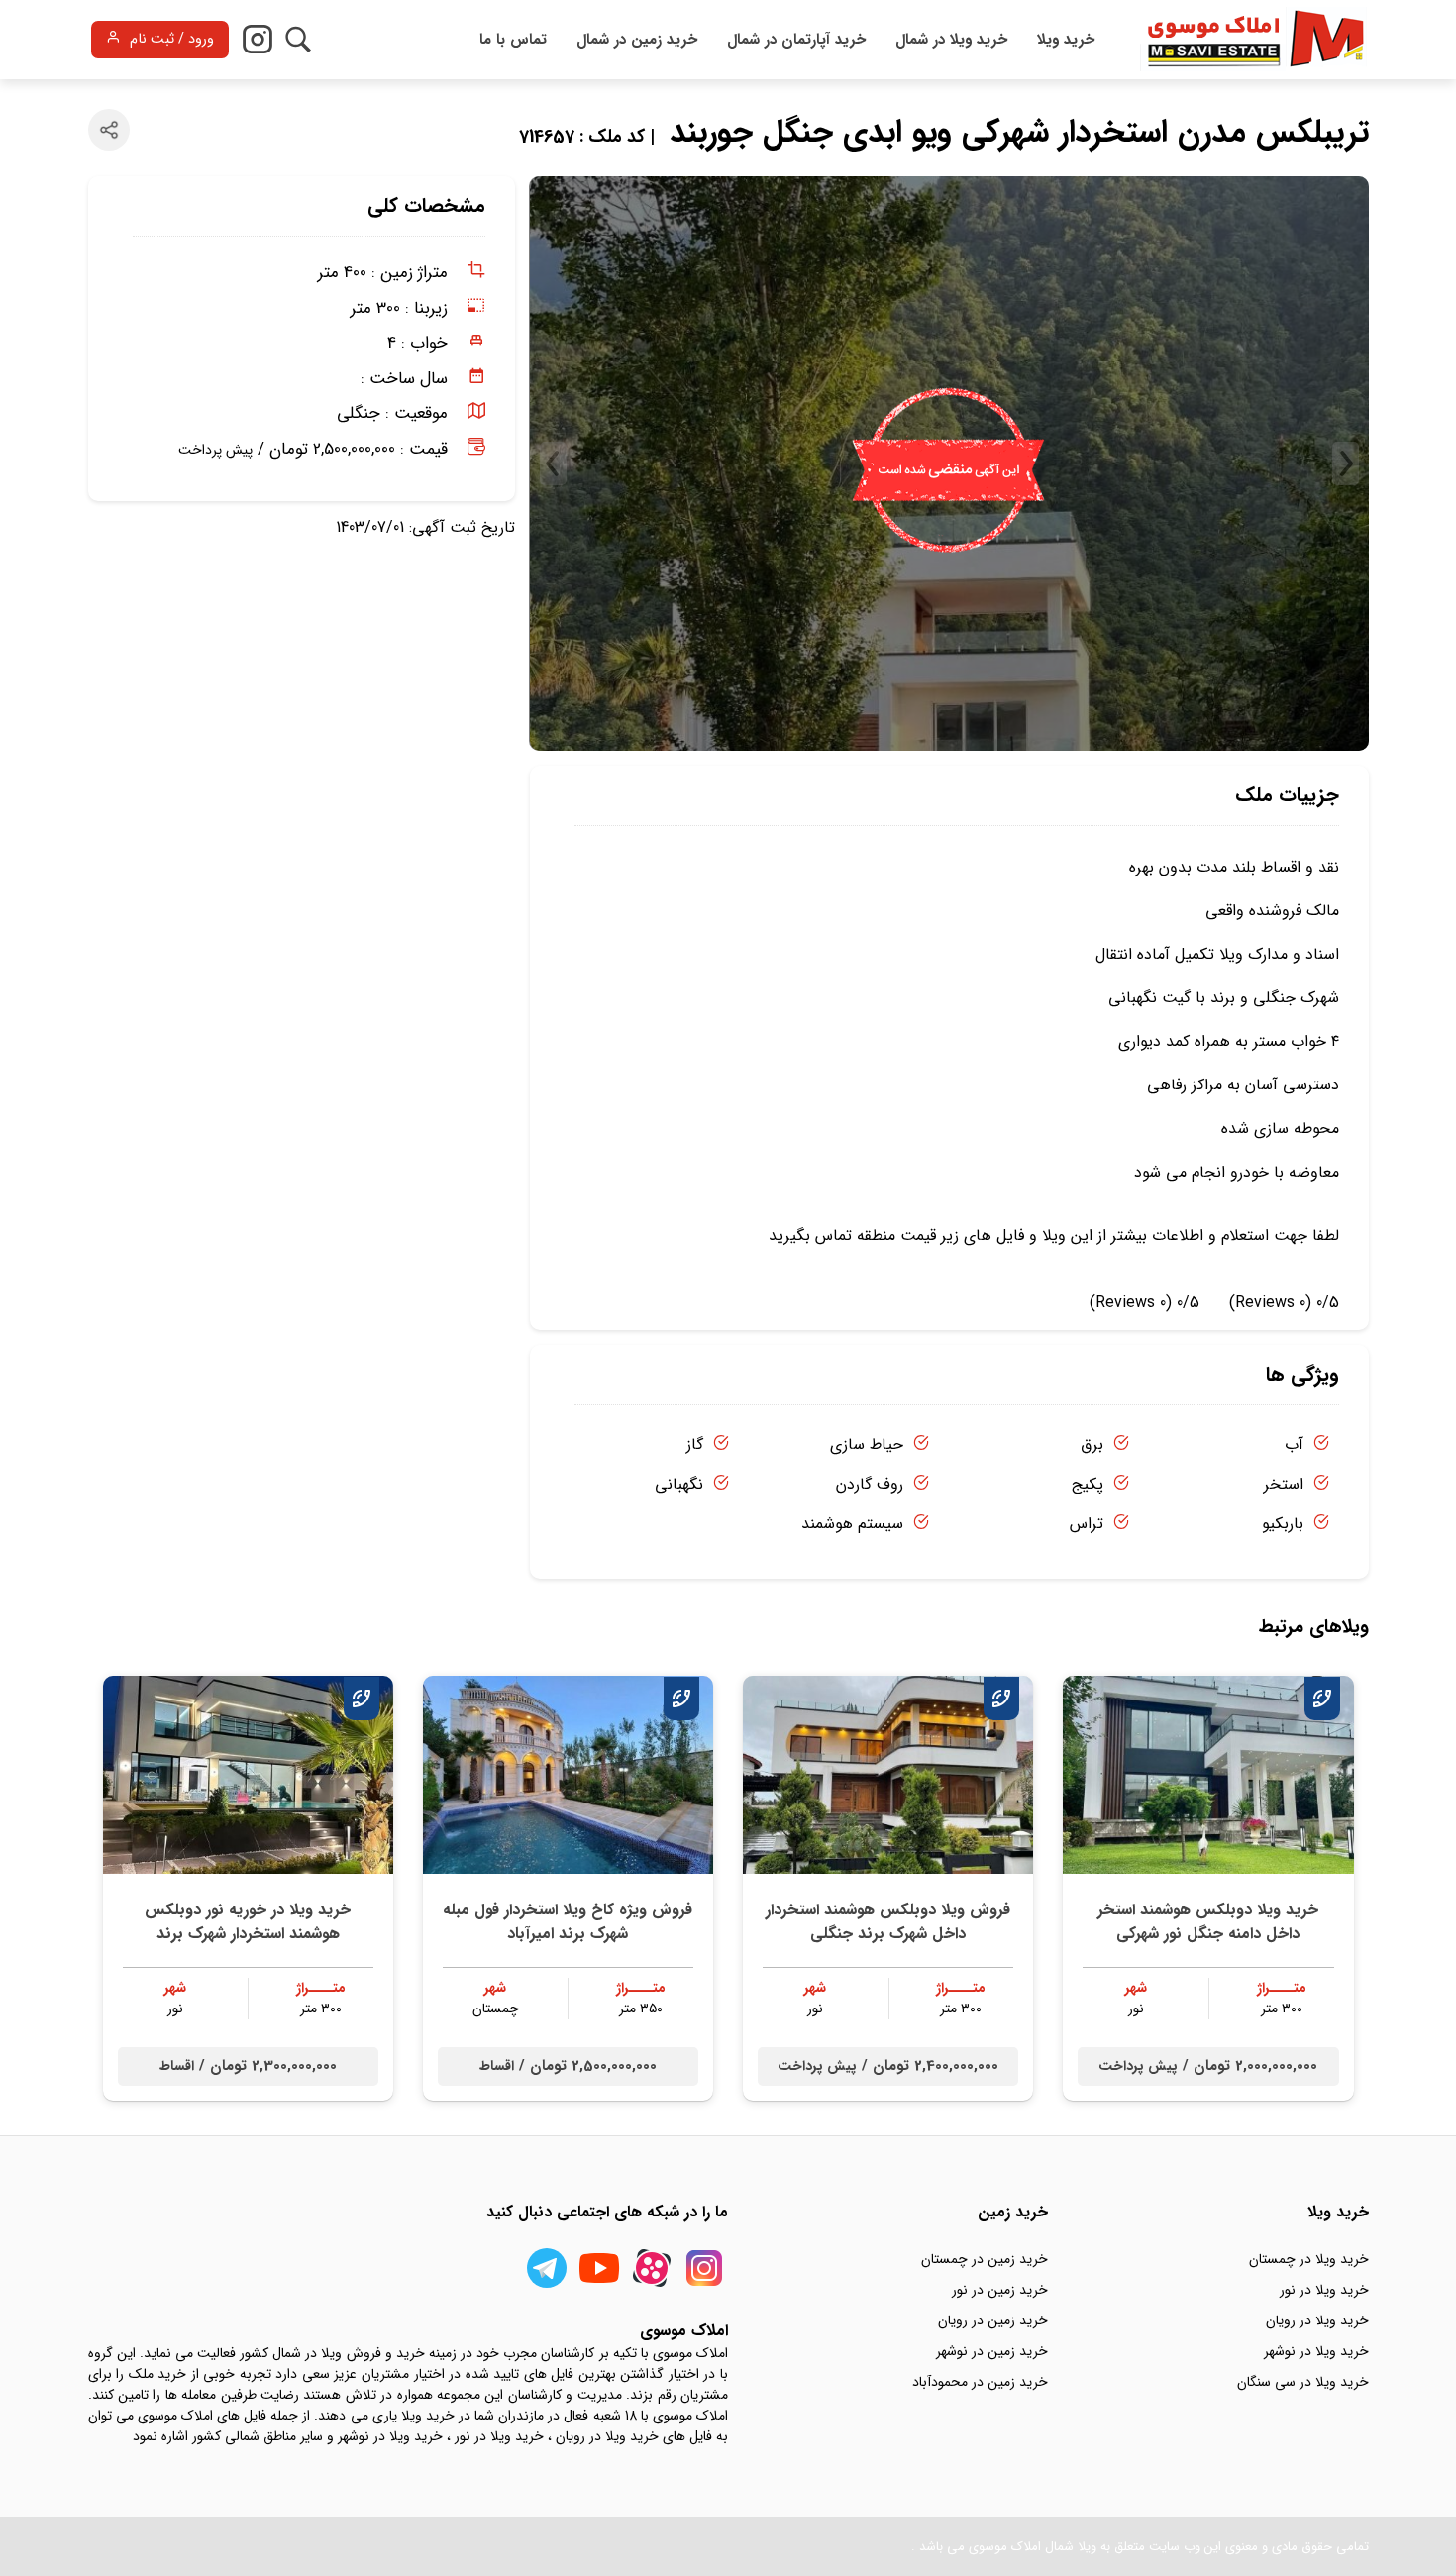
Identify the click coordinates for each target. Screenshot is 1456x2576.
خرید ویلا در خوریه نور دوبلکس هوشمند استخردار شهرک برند (248, 1922)
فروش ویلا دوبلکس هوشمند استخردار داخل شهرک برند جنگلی (888, 1922)
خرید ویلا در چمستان (1309, 2259)
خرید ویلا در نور (1324, 2290)
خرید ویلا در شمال (951, 40)
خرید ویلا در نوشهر (1316, 2351)
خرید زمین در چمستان (985, 2259)
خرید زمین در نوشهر (992, 2351)
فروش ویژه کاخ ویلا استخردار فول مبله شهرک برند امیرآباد (568, 1922)
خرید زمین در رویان (993, 2320)
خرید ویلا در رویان (1317, 2320)
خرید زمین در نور (1000, 2290)
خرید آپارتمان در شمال (796, 40)
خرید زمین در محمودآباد (980, 2382)
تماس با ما (513, 40)
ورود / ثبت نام (172, 39)
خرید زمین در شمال (637, 40)
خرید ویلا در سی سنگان (1303, 2382)
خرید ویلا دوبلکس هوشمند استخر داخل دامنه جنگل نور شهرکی (1208, 1922)
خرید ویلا (1066, 40)
